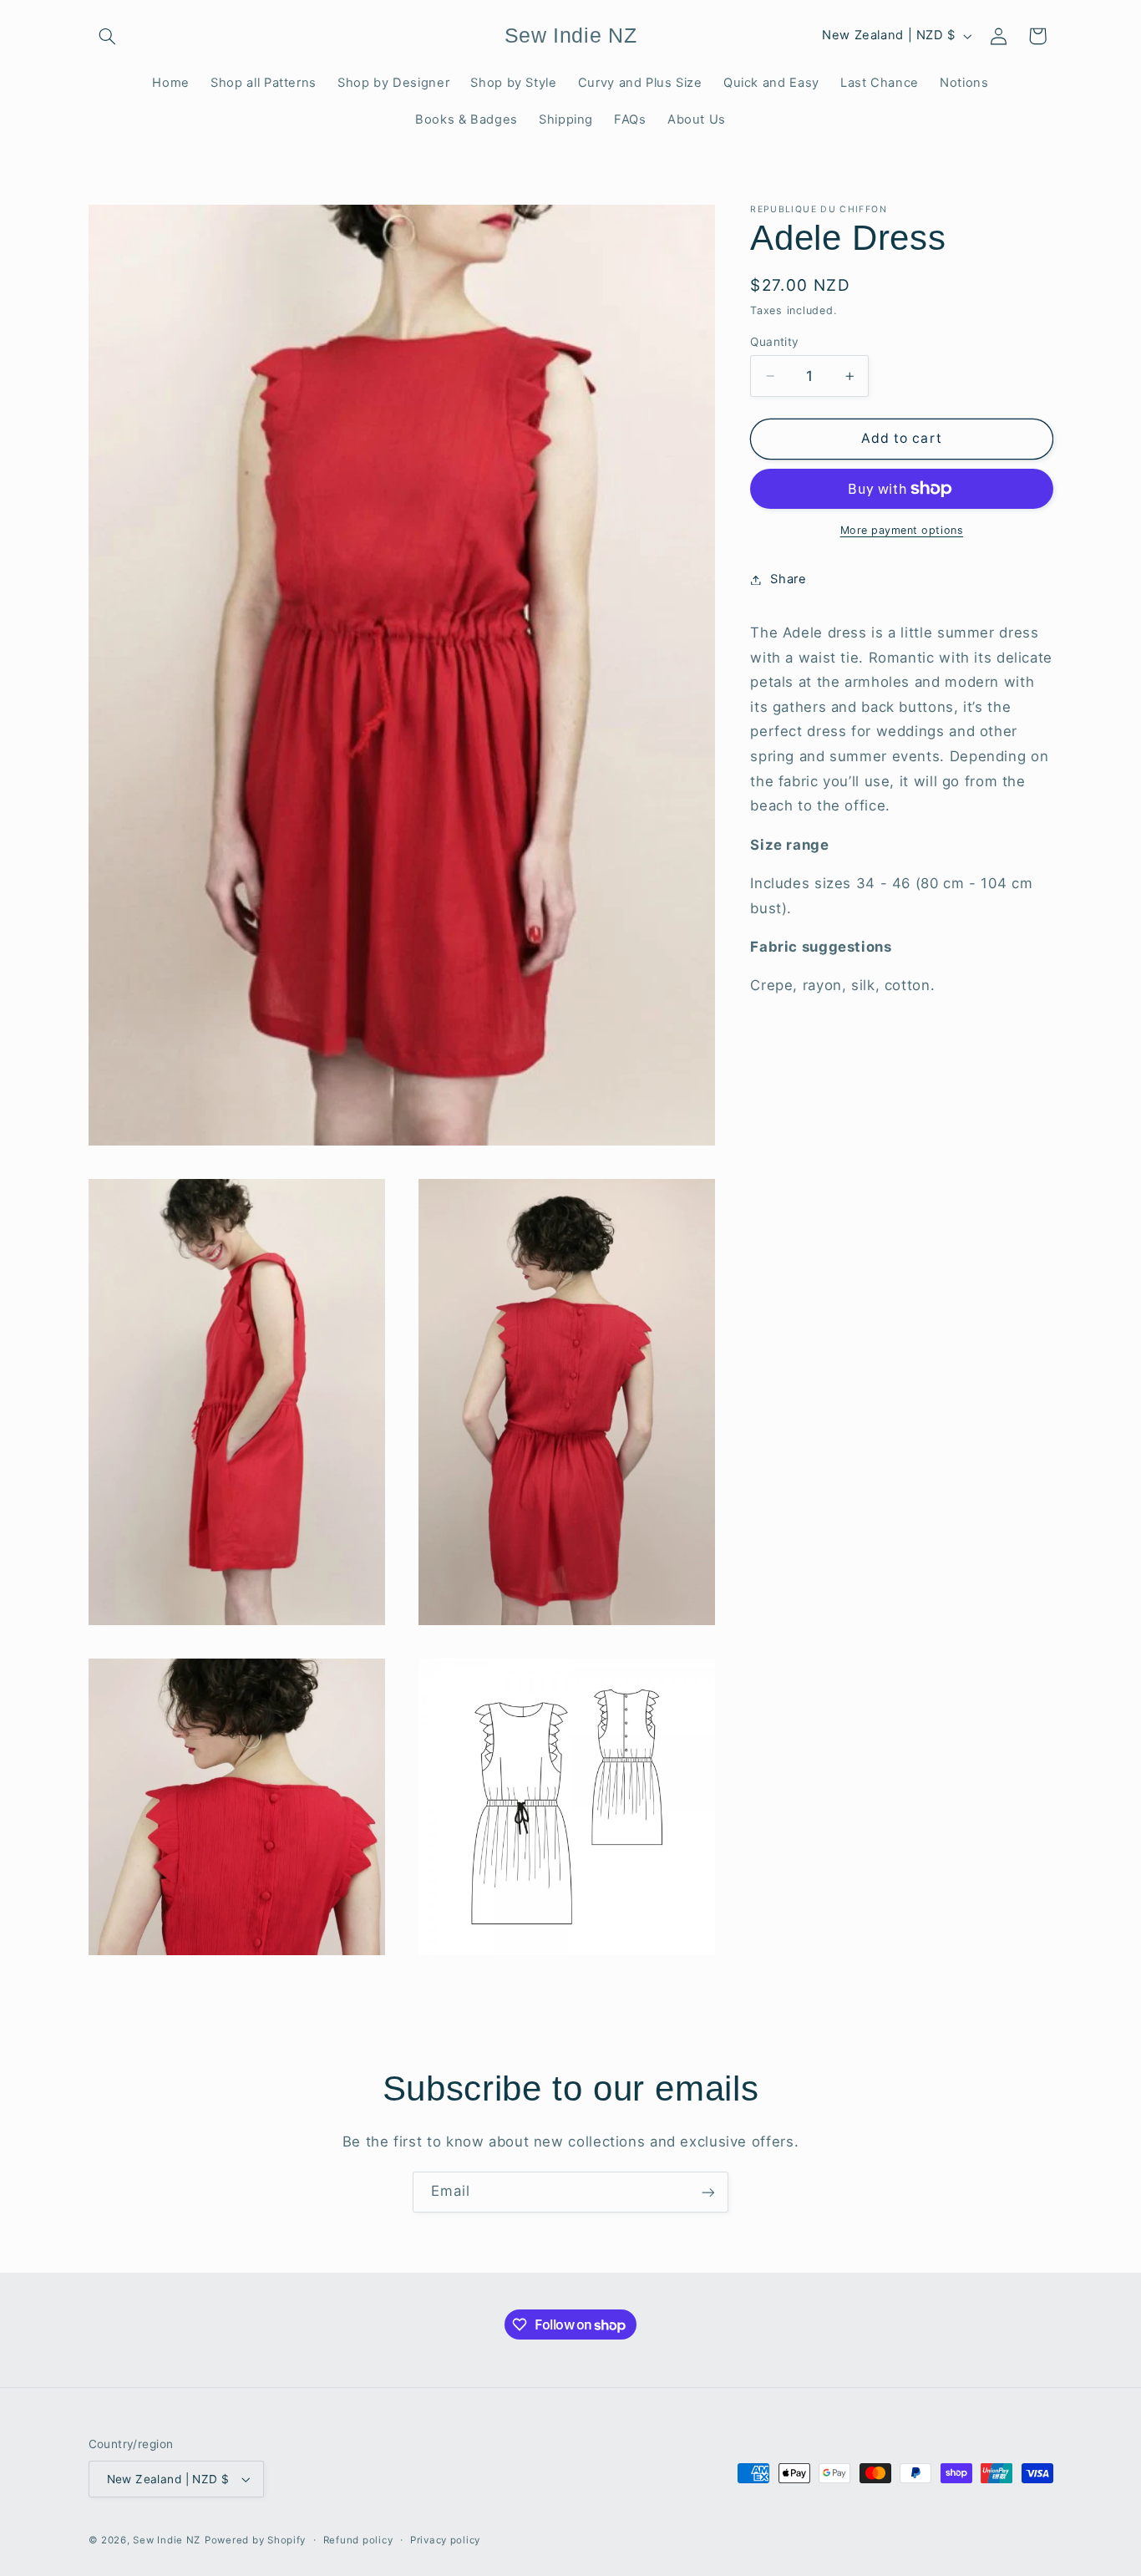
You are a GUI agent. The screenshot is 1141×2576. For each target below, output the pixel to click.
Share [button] (788, 579)
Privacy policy (445, 2540)
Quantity (774, 342)
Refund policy (358, 2540)
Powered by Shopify (255, 2540)
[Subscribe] (708, 2192)
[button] (108, 36)
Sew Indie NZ (167, 2540)
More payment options (902, 530)
